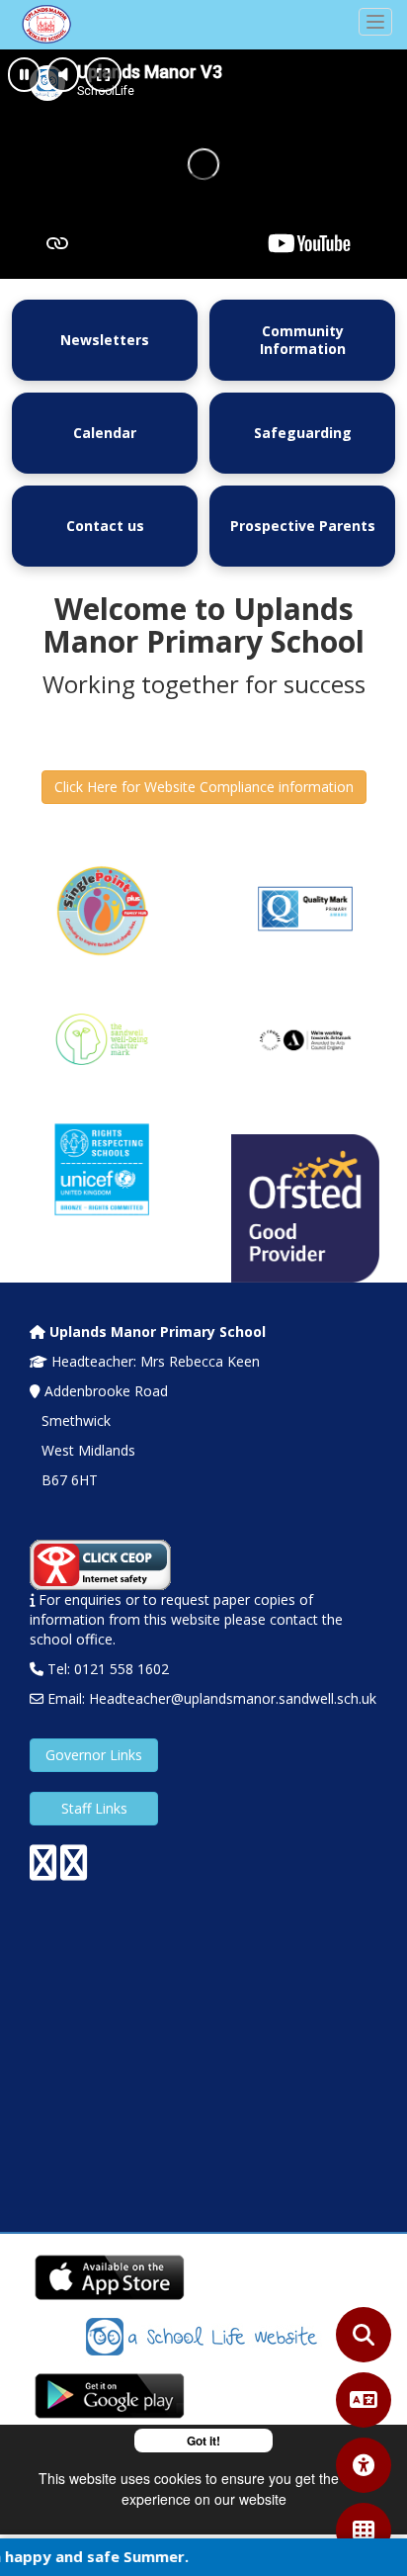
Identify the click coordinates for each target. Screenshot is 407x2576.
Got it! (203, 2441)
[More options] (364, 2531)
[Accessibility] (364, 2465)
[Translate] (364, 2400)
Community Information (303, 340)
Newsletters (105, 340)
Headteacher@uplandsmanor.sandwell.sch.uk (233, 1698)
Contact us (105, 526)
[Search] (364, 2335)
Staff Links (94, 1808)
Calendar (105, 433)
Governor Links (94, 1755)
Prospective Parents (303, 526)
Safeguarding (303, 433)
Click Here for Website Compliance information (204, 787)
